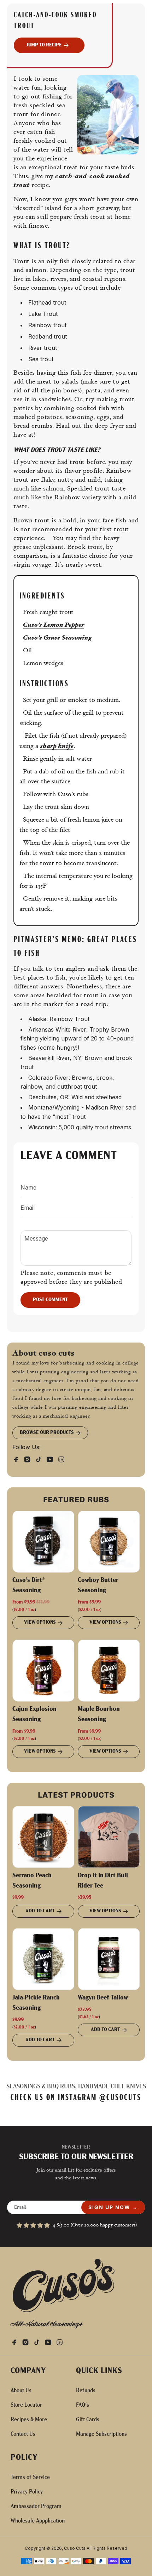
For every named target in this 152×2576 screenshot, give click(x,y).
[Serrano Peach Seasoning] (43, 1837)
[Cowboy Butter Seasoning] (109, 1542)
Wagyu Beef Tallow (103, 1998)
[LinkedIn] (63, 1459)
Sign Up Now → (113, 2207)
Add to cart (40, 1911)
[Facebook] (18, 1459)
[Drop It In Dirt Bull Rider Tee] (109, 1837)
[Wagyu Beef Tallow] (109, 1959)
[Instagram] (29, 1459)
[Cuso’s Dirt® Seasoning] (43, 1542)
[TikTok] (41, 1459)
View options (40, 1622)
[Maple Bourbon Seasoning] (109, 1671)
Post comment (50, 1300)
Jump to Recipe (44, 45)
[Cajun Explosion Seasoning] (43, 1671)
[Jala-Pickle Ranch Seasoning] (43, 1959)
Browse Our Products (47, 1433)
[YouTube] (52, 1459)
